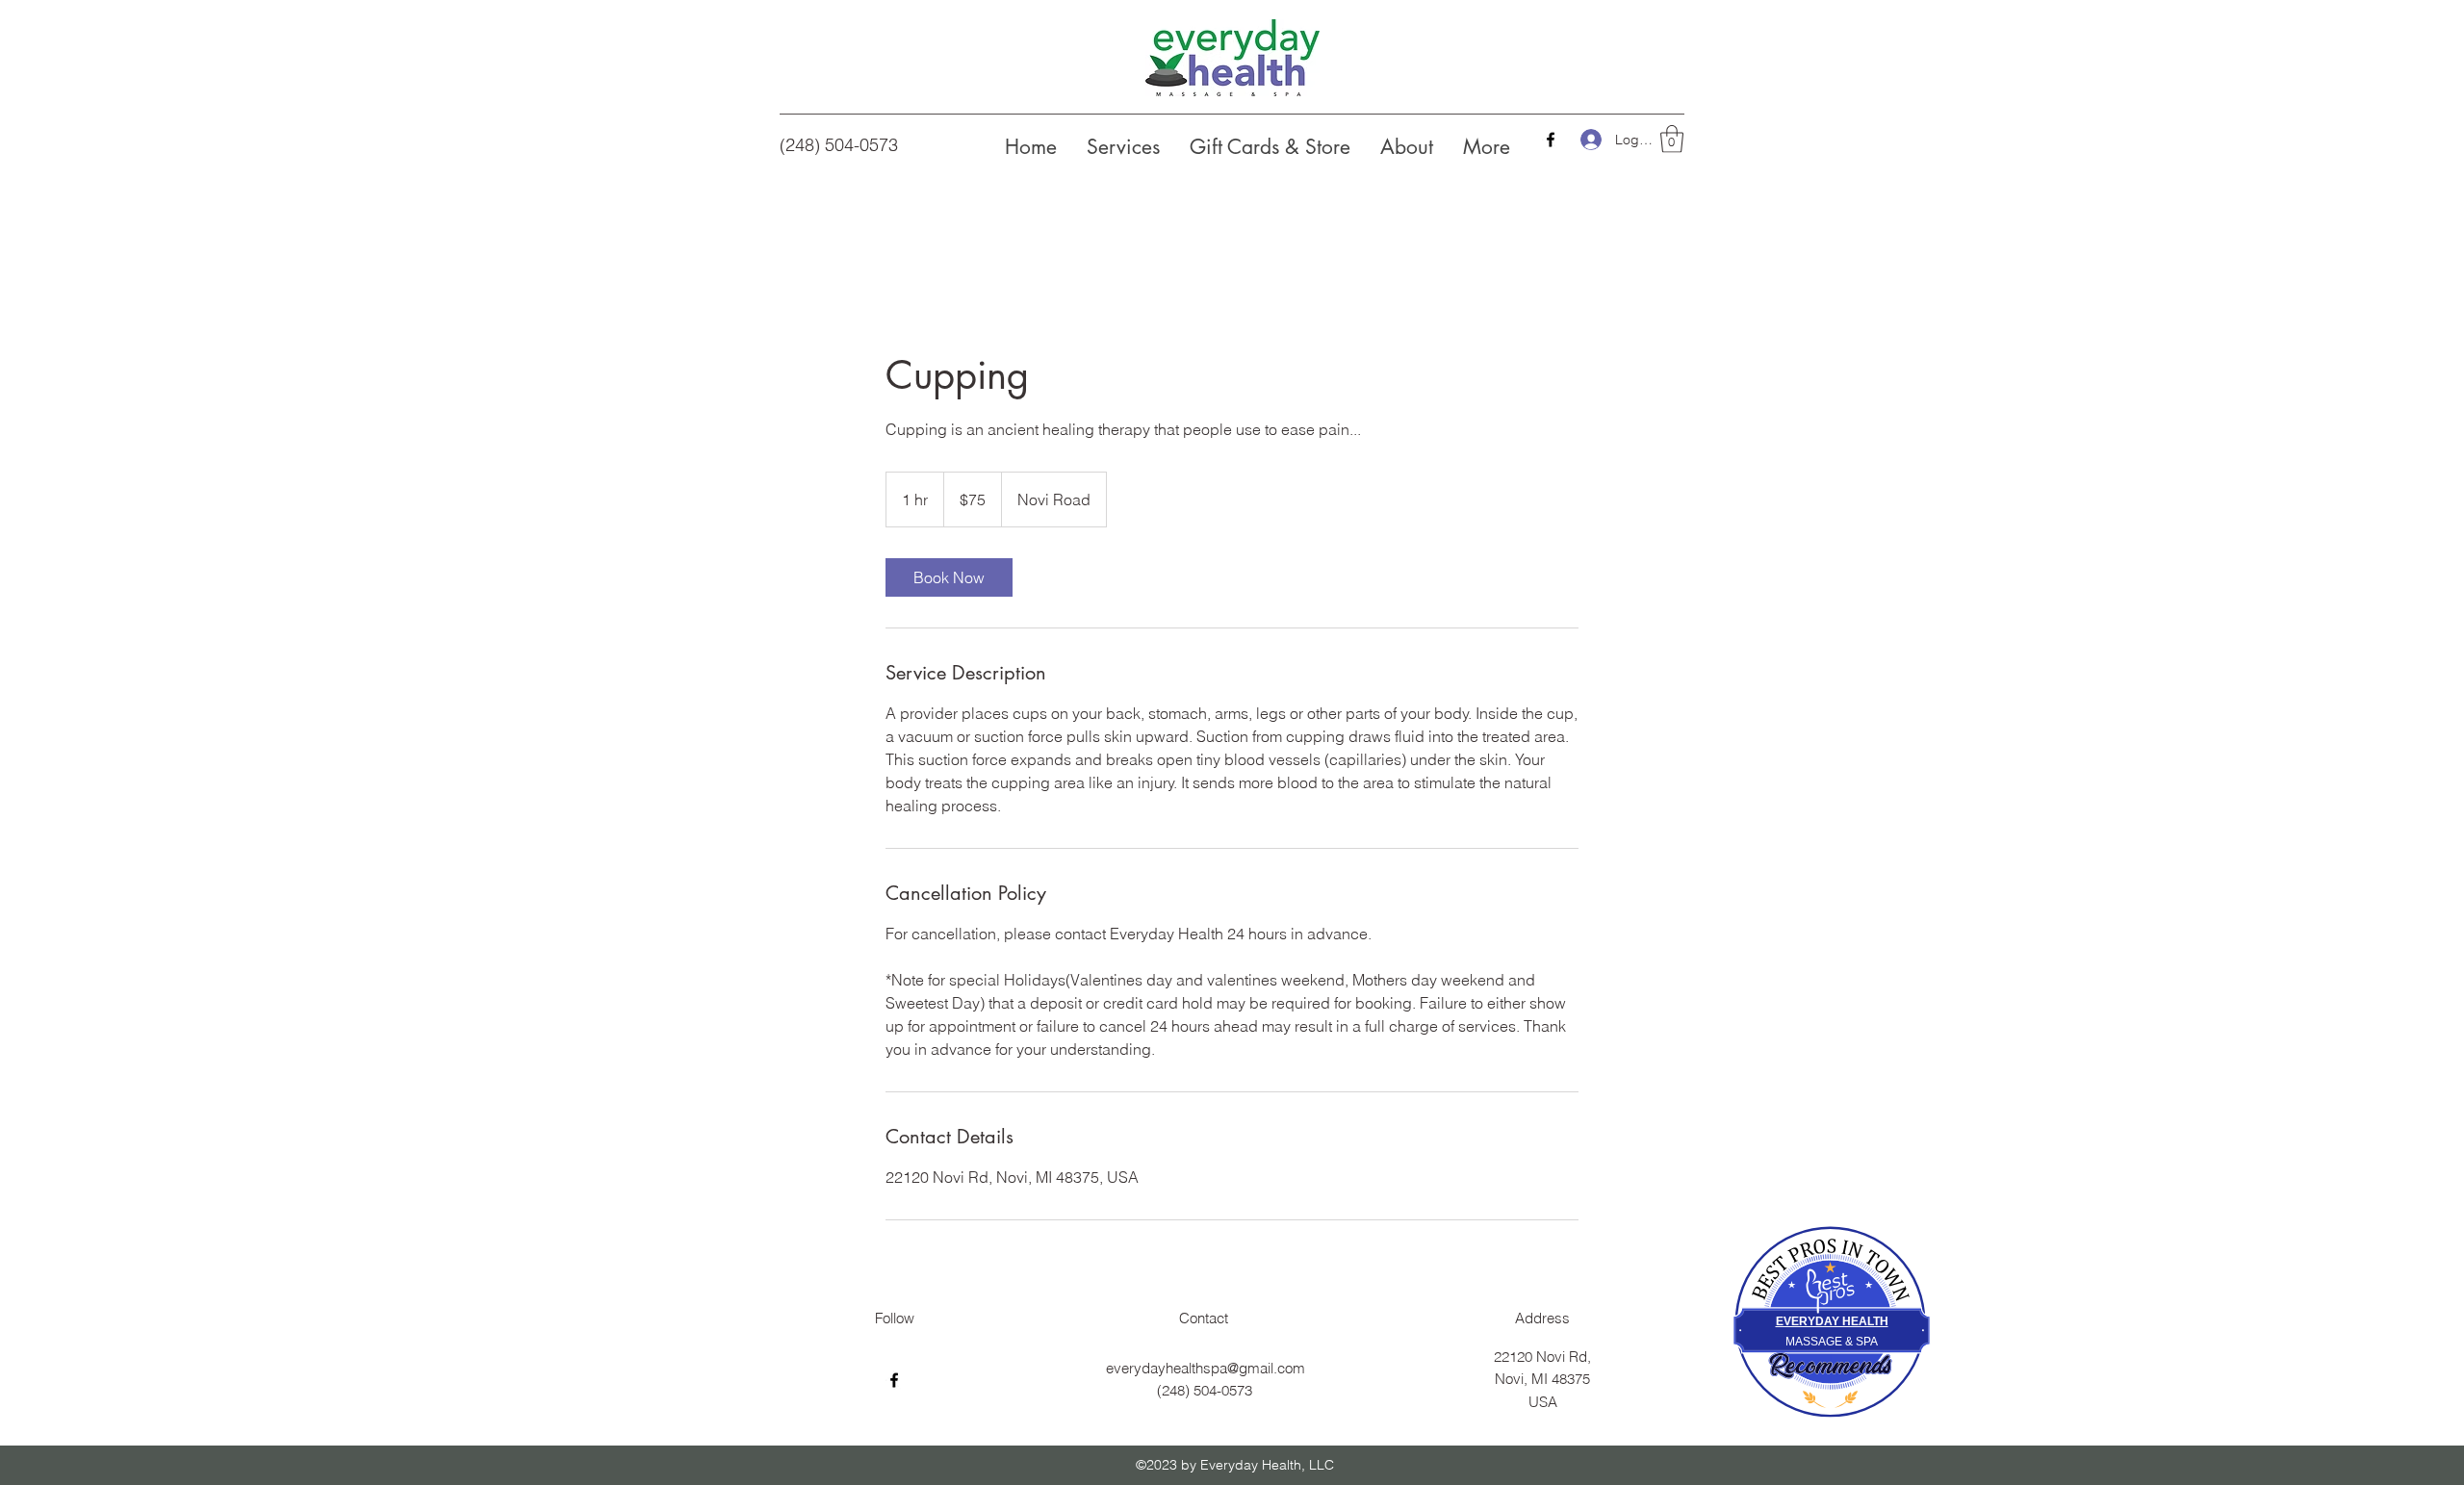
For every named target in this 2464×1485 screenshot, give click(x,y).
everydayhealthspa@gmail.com (1206, 1368)
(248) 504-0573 (839, 145)
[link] (949, 577)
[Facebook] (1551, 140)
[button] (1672, 139)
